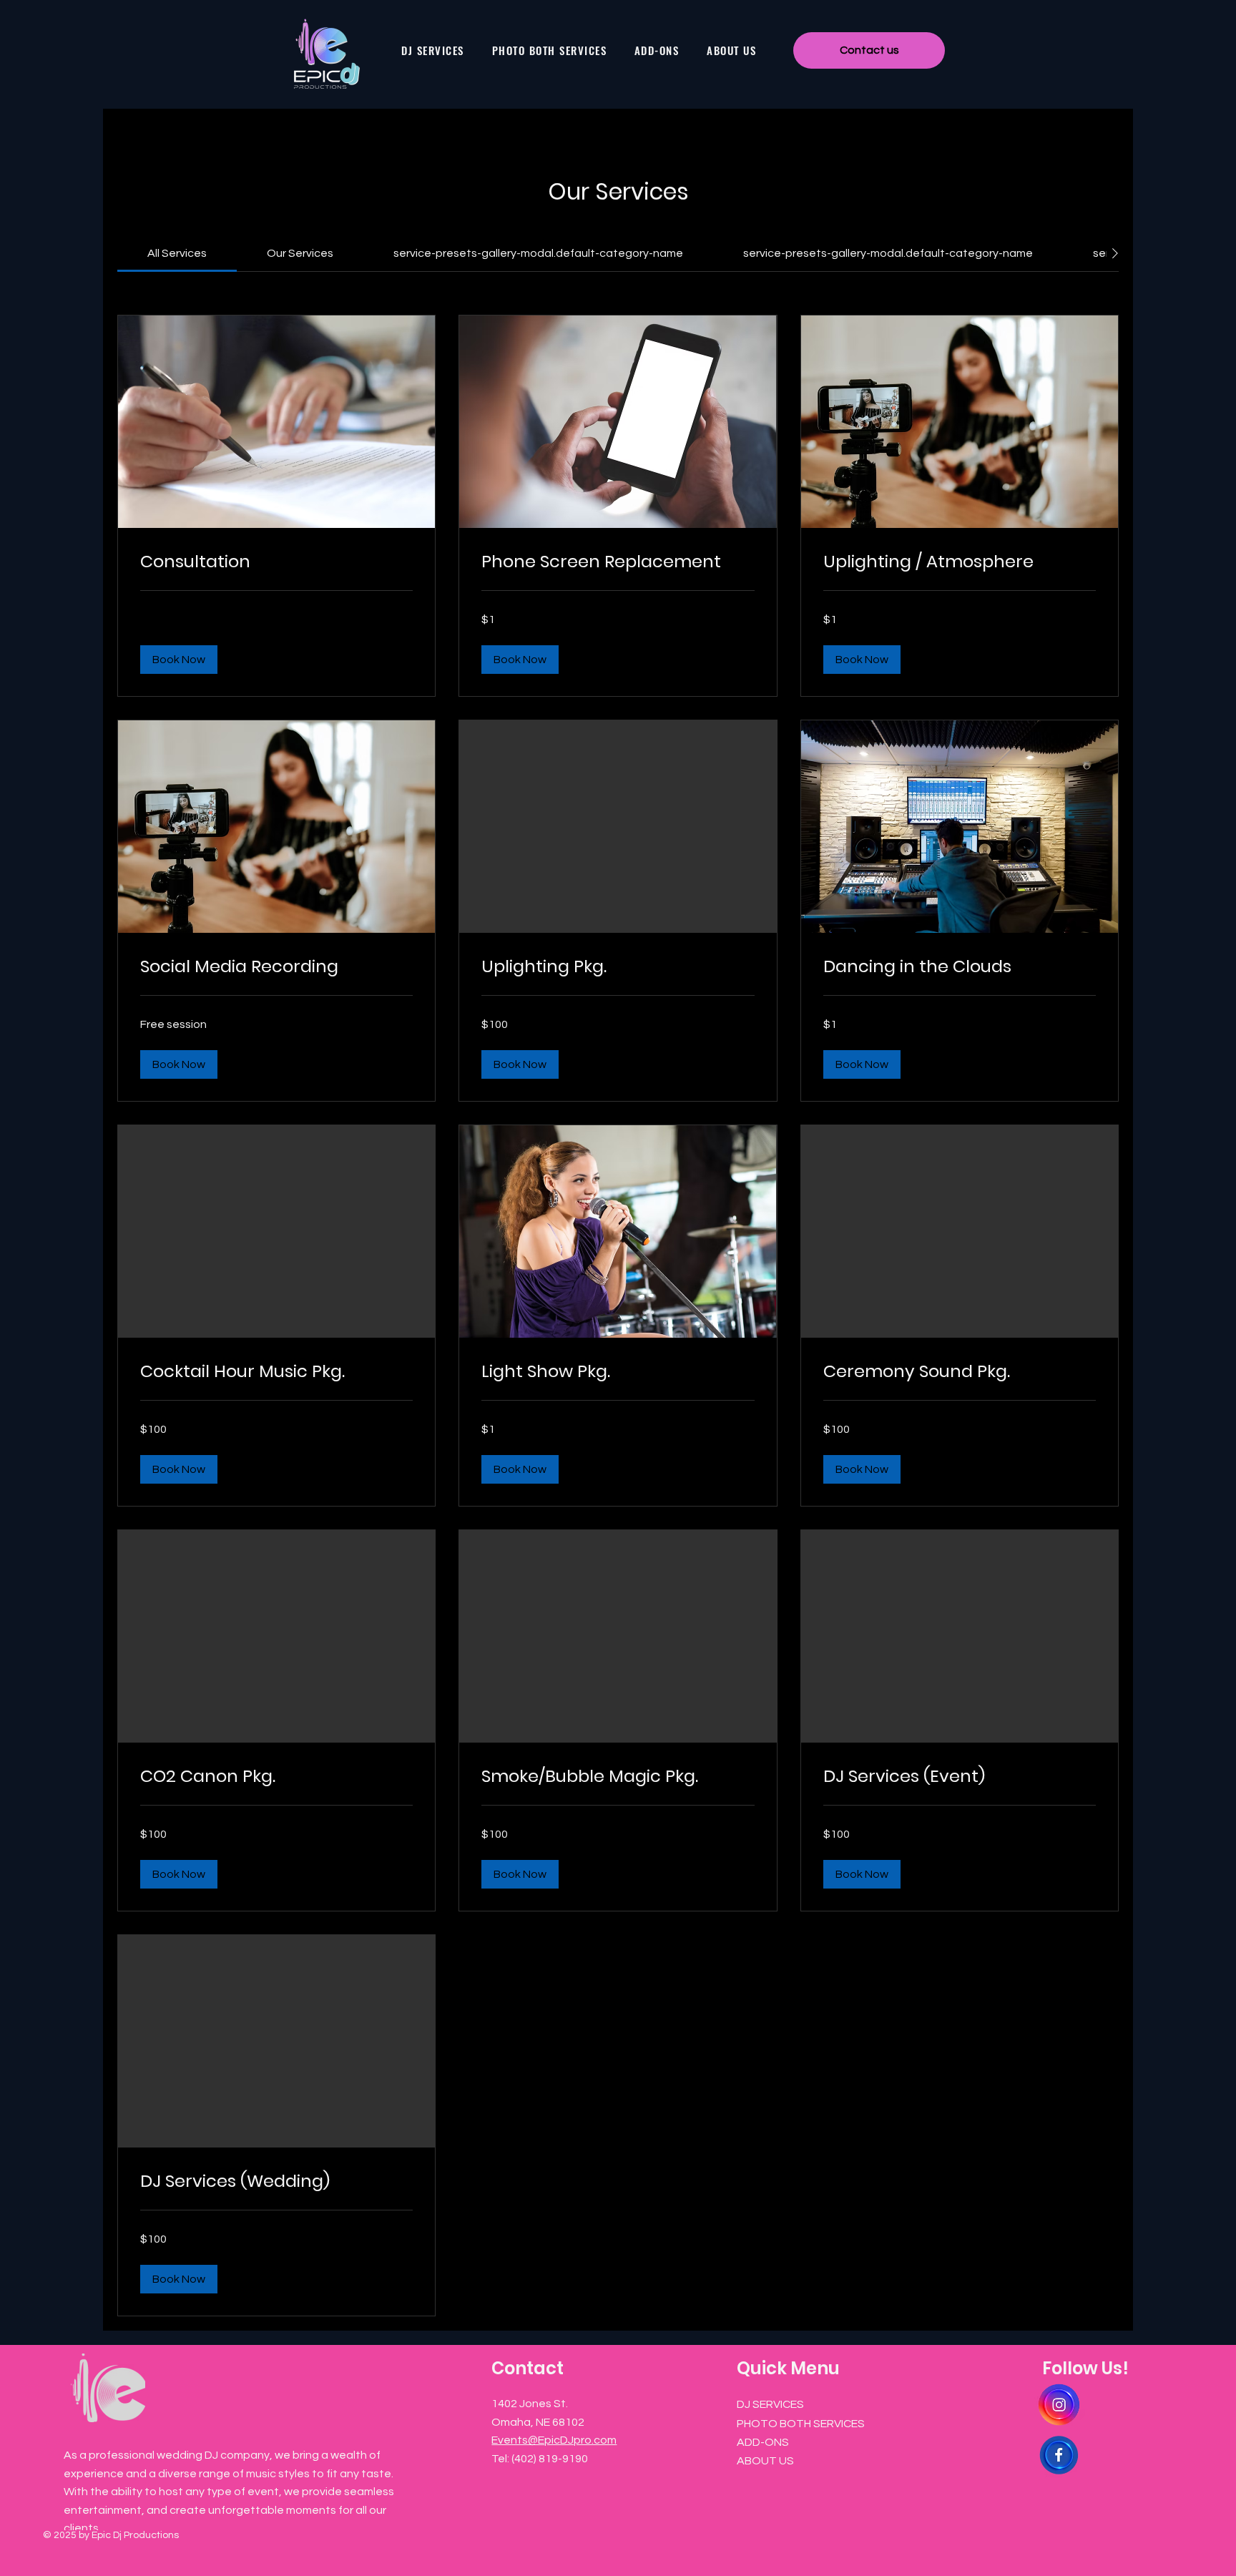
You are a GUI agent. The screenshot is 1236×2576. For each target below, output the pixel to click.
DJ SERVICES (770, 2404)
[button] (179, 660)
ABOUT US (765, 2461)
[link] (177, 253)
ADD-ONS (763, 2442)
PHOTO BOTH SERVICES (801, 2424)
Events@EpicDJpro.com (554, 2440)
